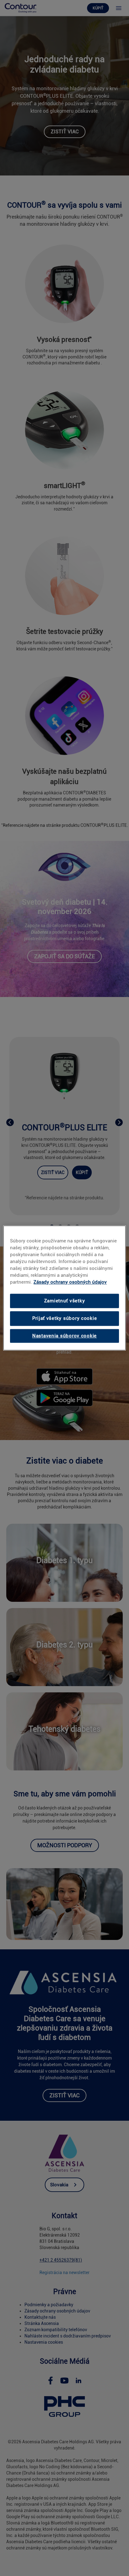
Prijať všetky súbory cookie (65, 1319)
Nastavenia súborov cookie (64, 1336)
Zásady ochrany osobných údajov (70, 1282)
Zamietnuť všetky (65, 1301)
